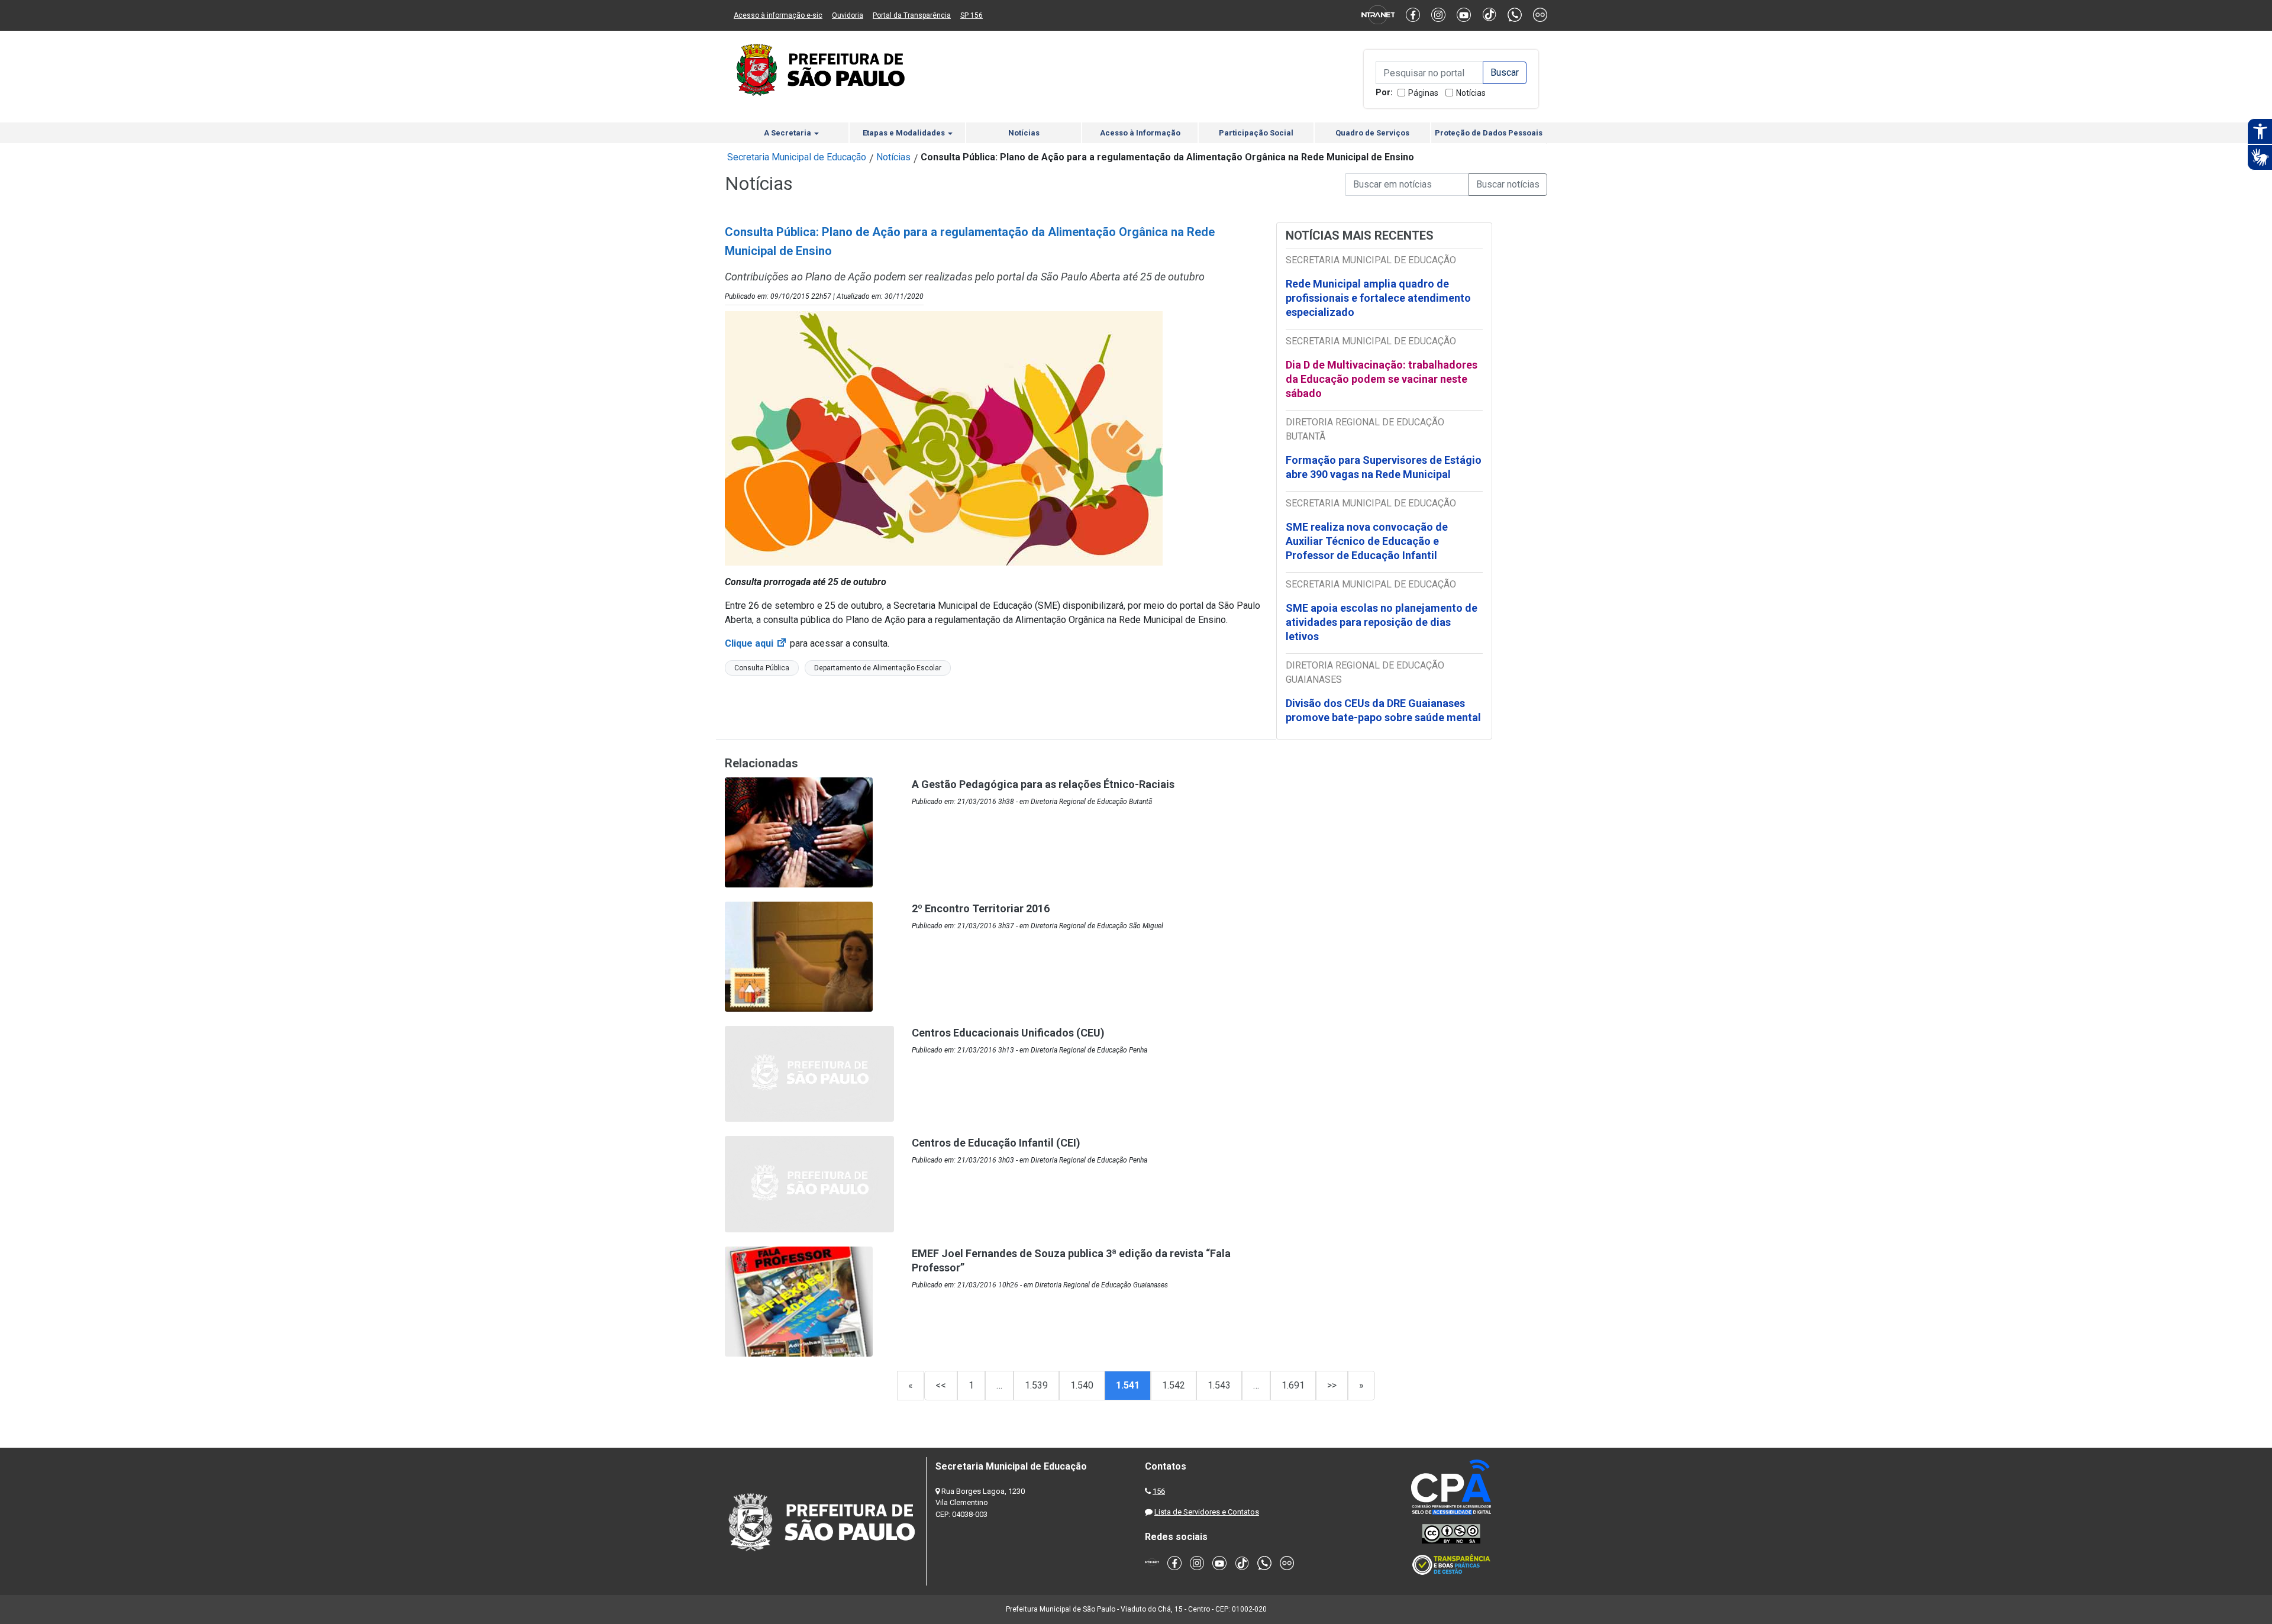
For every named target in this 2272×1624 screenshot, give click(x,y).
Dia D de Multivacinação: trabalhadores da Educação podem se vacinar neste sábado (1382, 379)
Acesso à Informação (1140, 133)
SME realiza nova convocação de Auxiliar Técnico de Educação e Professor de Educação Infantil (1367, 541)
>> (1332, 1385)
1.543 (1219, 1385)
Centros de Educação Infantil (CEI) (996, 1143)
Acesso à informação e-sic (778, 15)
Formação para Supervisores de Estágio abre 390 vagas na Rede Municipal (1384, 467)
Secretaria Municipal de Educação (797, 157)
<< (941, 1385)
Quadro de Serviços (1372, 133)
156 (1159, 1491)
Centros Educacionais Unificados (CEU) (1008, 1033)
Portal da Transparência (912, 15)
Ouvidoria (848, 15)
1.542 (1174, 1385)
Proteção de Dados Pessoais (1489, 133)
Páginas (1423, 93)
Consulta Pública (762, 668)
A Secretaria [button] (788, 133)
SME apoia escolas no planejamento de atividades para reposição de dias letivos (1382, 622)
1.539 (1036, 1385)
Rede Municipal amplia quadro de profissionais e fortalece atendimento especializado (1378, 298)
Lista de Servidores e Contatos (1207, 1512)
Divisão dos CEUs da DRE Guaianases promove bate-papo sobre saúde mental (1383, 710)
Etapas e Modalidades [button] (905, 133)
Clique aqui (756, 643)
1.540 (1082, 1385)
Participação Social (1256, 133)
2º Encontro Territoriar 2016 (981, 908)
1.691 (1293, 1385)
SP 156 (972, 15)
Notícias (1471, 93)
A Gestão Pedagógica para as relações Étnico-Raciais (1043, 784)
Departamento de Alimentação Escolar (878, 668)
